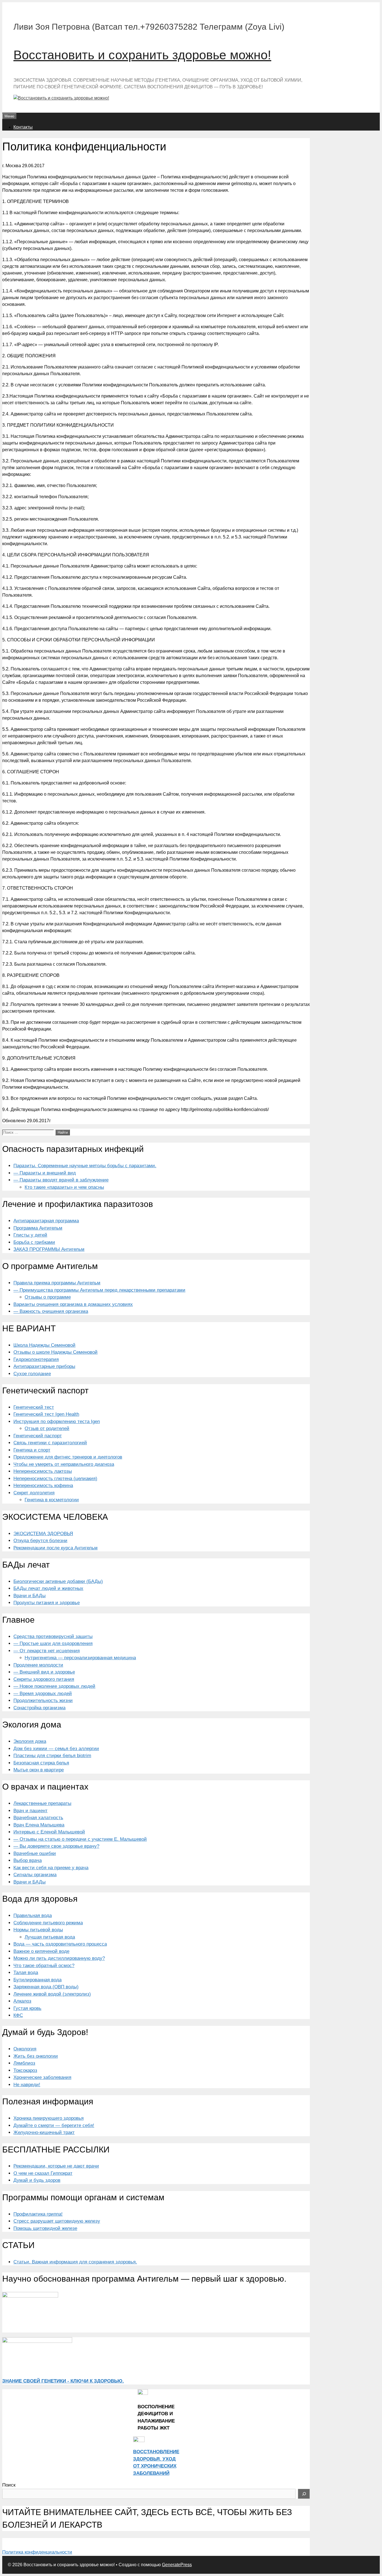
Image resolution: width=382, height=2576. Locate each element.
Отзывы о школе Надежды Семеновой (56, 1352)
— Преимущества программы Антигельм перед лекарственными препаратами (99, 1290)
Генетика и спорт (32, 1450)
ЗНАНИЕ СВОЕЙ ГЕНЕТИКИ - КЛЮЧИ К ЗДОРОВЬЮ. (63, 2381)
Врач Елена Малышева (39, 1825)
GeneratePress (177, 2565)
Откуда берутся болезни (40, 1541)
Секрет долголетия (34, 1493)
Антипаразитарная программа (46, 1221)
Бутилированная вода (37, 1980)
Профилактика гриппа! (38, 2214)
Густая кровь (27, 2008)
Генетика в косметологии (52, 1500)
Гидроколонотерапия (36, 1359)
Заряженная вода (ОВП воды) (46, 1987)
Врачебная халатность (38, 1818)
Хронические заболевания (42, 2077)
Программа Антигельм (38, 1228)
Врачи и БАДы (30, 1596)
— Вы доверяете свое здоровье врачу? (56, 1846)
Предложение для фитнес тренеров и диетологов (68, 1457)
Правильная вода (33, 1916)
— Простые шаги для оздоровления (53, 1643)
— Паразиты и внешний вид (45, 1173)
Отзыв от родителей (47, 1428)
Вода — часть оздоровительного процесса (60, 1944)
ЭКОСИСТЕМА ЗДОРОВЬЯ (43, 1534)
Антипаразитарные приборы (44, 1366)
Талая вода (26, 1973)
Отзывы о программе (48, 1297)
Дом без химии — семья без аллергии (56, 1749)
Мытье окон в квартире (39, 1770)
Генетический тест (34, 1407)
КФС (18, 2015)
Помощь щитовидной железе (45, 2228)
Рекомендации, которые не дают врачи (56, 2166)
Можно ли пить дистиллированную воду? (59, 1958)
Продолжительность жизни (43, 1701)
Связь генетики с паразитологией (50, 1443)
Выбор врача (28, 1860)
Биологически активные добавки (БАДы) (58, 1581)
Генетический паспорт (38, 1436)
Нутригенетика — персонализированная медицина (80, 1658)
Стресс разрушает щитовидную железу (57, 2221)
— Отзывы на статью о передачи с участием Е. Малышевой (80, 1839)
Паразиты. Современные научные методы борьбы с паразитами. (85, 1166)
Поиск (9, 2485)
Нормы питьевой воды (38, 1930)
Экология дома (30, 1741)
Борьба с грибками (34, 1242)
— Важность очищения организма (51, 1311)
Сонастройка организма (39, 1708)
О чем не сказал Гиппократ (43, 2173)
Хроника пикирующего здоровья (49, 2118)
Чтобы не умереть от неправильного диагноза (64, 1464)
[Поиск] (304, 2494)
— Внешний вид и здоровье (44, 1672)
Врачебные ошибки (35, 1853)
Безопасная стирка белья (41, 1763)
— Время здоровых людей (43, 1694)
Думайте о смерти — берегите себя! (54, 2125)
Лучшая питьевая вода (50, 1937)
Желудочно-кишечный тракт (44, 2132)
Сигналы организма (35, 1875)
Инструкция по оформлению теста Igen (57, 1421)
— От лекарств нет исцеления (47, 1651)
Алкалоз (22, 2001)
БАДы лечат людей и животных (48, 1588)
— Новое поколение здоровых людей (54, 1686)
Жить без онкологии (36, 2056)
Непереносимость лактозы (43, 1471)
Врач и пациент (30, 1811)
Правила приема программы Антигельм (57, 1283)
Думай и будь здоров (37, 2180)
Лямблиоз (24, 2063)
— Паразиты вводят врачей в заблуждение (61, 1180)
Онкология (25, 2049)
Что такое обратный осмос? (44, 1966)
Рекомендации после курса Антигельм (56, 1548)
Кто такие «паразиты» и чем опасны (64, 1187)
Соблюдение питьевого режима (48, 1923)
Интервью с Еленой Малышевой (49, 1832)
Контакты (23, 127)
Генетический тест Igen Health (46, 1414)
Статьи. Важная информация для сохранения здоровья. (75, 2262)
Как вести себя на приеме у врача (51, 1868)
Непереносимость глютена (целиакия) (55, 1479)
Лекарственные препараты (42, 1803)
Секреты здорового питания (44, 1679)
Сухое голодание (32, 1374)
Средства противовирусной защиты (53, 1636)
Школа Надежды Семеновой (44, 1345)
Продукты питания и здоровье (47, 1603)
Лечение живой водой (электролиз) (52, 1994)
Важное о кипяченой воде (41, 1951)
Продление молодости (38, 1665)
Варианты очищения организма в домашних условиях (73, 1304)
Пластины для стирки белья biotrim (52, 1756)
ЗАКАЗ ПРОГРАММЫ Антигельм (49, 1249)
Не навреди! (27, 2085)
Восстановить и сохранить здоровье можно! (142, 55)
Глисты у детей (30, 1235)
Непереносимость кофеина (43, 1486)
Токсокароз (25, 2070)
